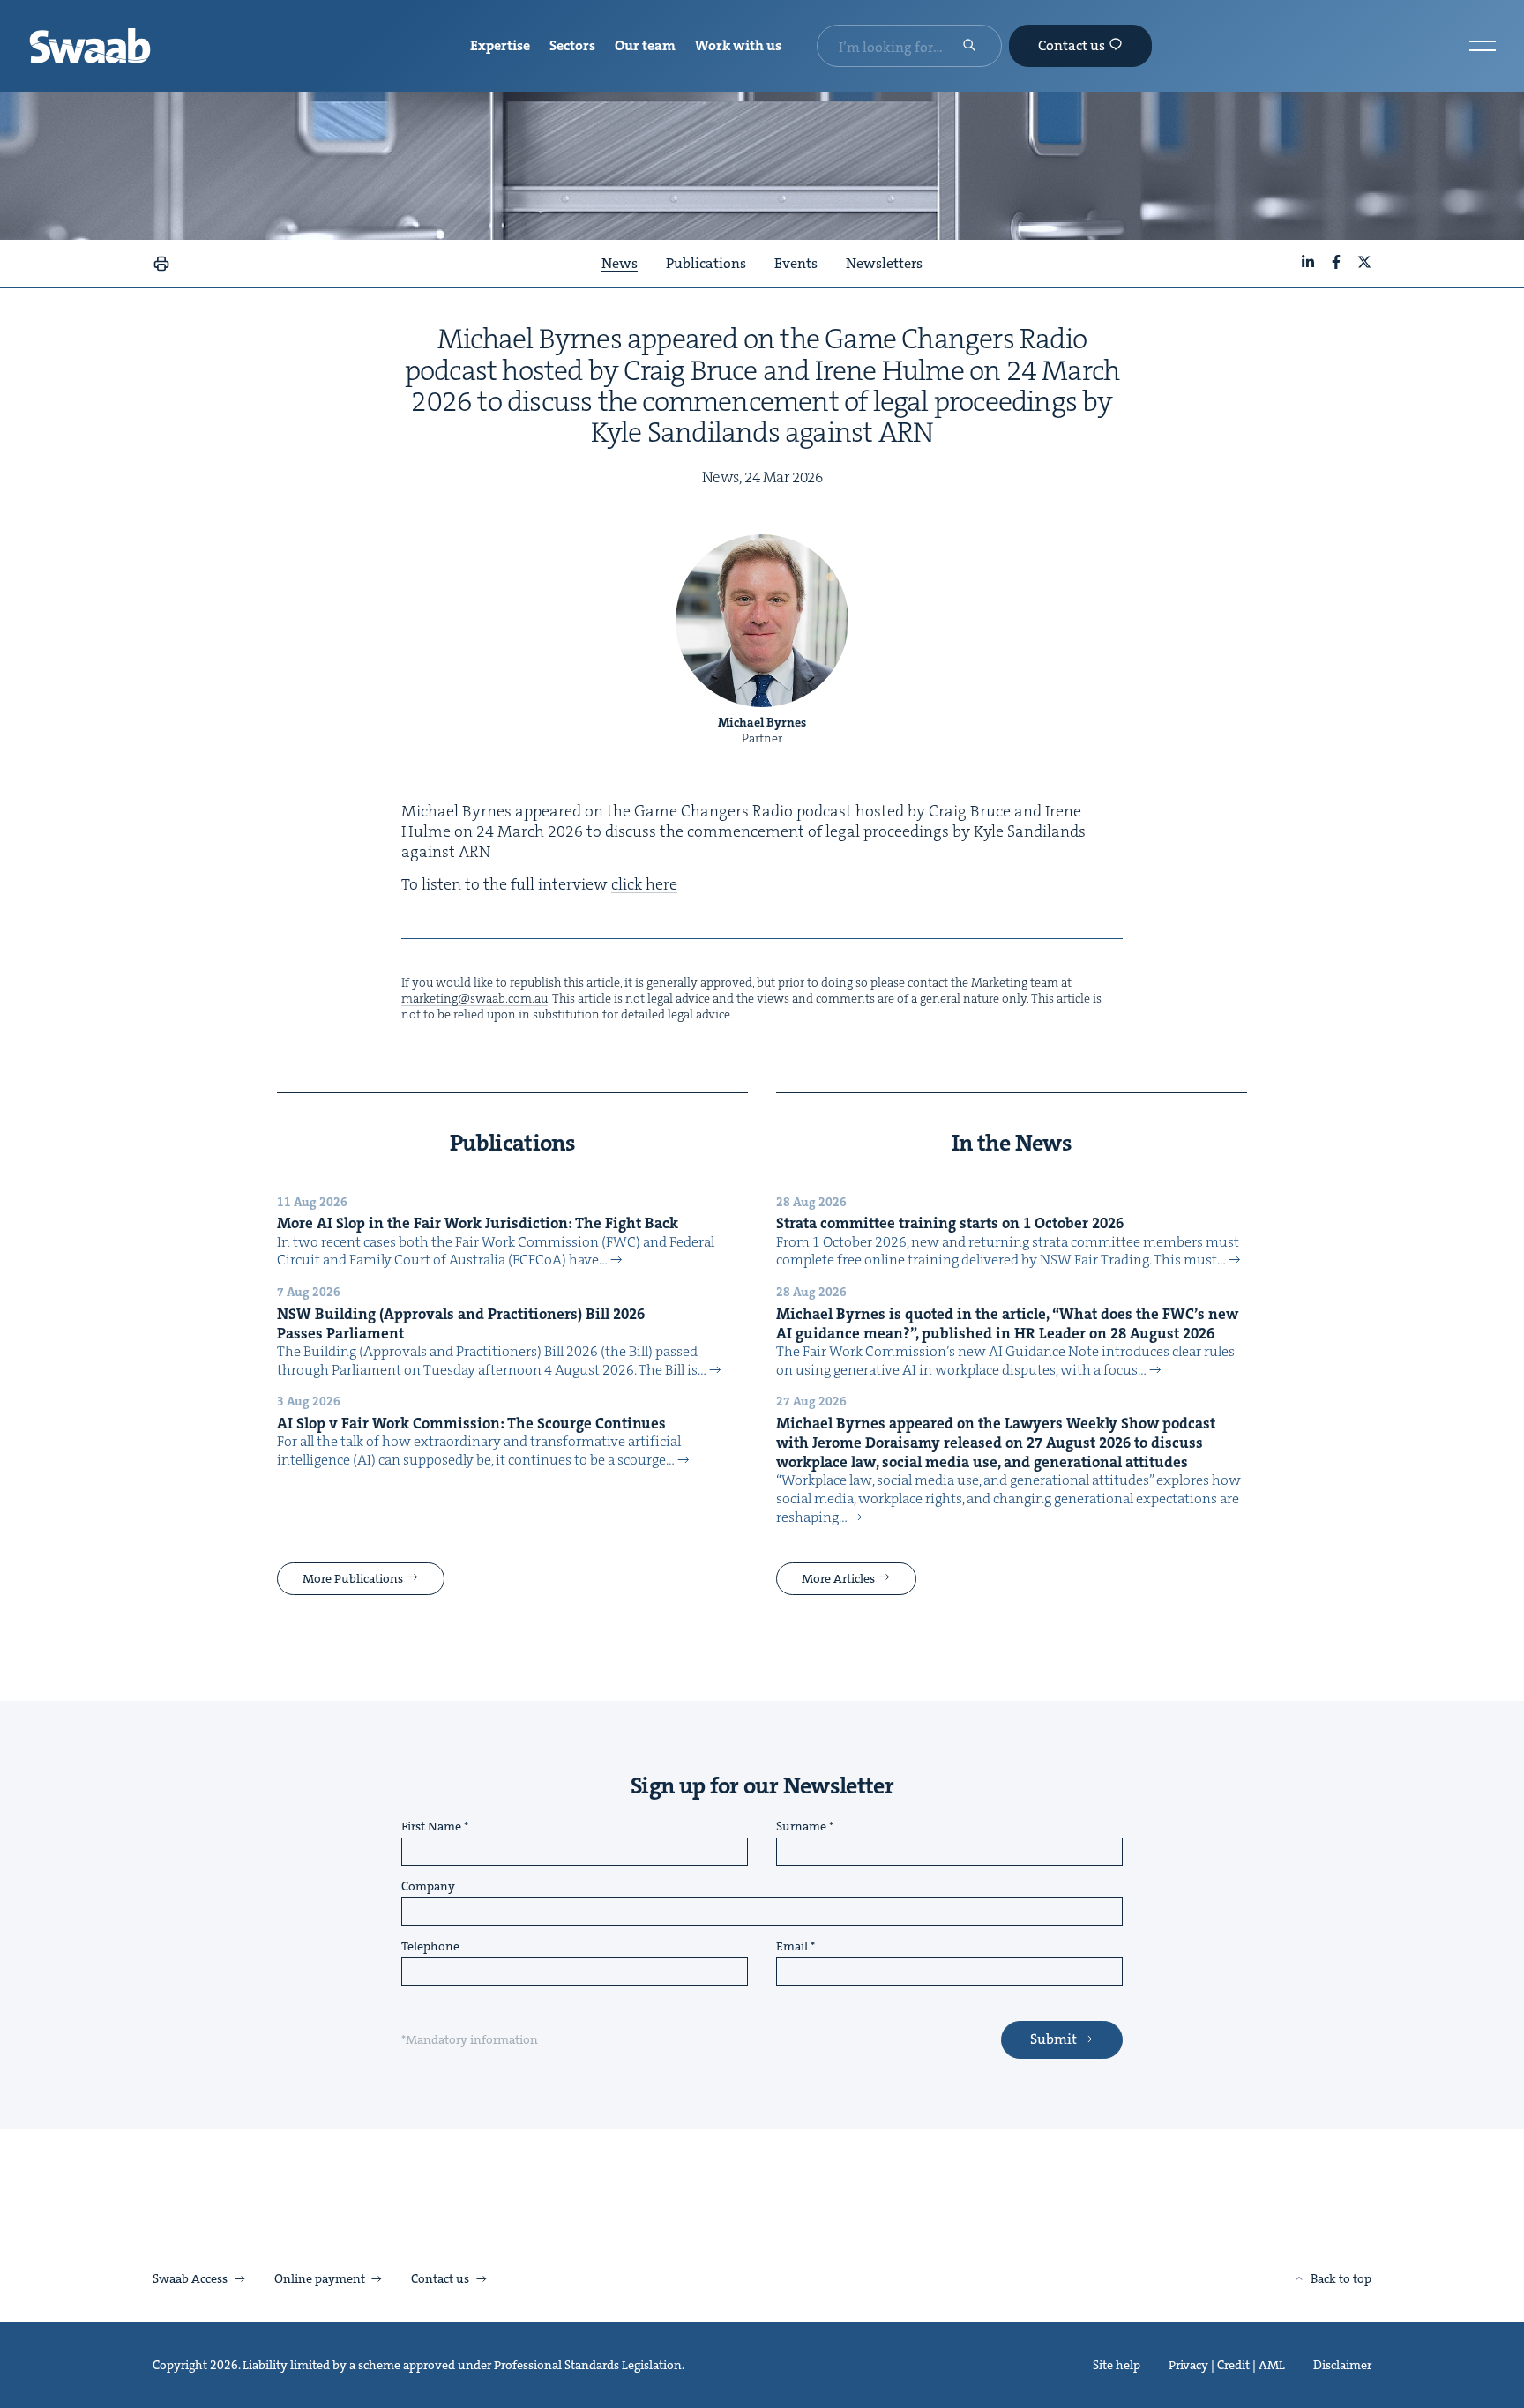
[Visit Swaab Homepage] (90, 46)
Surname (801, 1827)
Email (792, 1947)
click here (644, 884)
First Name (431, 1827)
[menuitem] (500, 46)
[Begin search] (969, 47)
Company (428, 1887)
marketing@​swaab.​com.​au (474, 998)
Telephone (430, 1947)
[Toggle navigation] (1483, 46)
